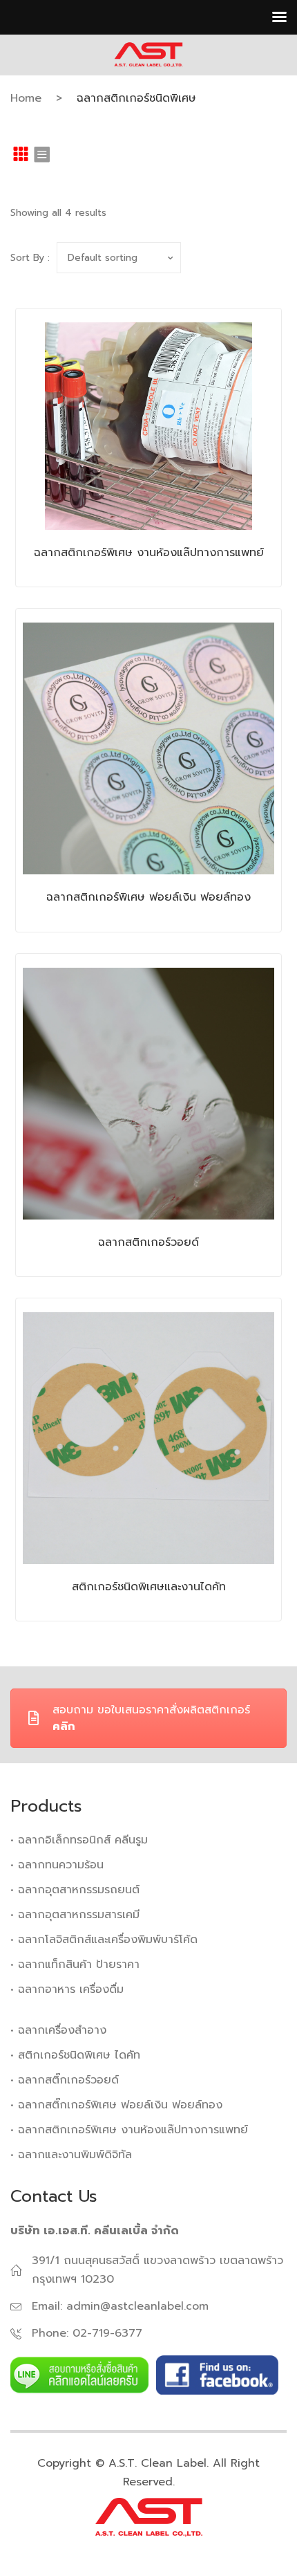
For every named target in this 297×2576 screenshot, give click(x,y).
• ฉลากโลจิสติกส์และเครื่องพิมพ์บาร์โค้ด (104, 1940)
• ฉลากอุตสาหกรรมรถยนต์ (75, 1890)
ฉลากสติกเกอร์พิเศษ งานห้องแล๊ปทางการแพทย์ (149, 553)
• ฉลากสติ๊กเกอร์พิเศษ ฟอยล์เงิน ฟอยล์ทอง (116, 2105)
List (41, 154)
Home (26, 98)
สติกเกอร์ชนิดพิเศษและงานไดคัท (149, 1587)
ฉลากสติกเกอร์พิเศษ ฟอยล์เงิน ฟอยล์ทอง (148, 897)
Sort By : (30, 258)
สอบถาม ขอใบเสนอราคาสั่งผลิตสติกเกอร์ (151, 1718)
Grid (21, 154)
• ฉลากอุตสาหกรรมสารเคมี (75, 1915)
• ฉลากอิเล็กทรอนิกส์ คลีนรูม (79, 1840)
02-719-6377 (107, 2333)
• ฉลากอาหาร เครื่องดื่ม (67, 1989)
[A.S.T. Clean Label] (148, 54)
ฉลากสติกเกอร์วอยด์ (148, 1242)
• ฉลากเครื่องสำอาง (58, 2030)
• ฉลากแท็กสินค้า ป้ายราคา (75, 1965)
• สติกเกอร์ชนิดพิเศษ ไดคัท (75, 2055)
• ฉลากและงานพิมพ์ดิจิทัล (71, 2155)
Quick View (170, 499)
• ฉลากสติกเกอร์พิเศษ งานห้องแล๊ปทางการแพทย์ (129, 2130)
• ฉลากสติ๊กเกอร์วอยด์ (65, 2080)
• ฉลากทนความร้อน (57, 1865)
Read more (127, 499)
